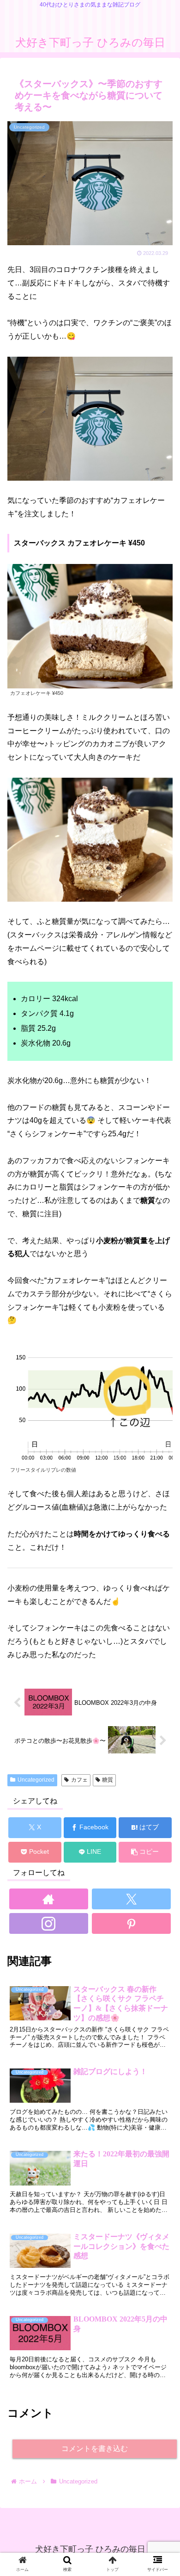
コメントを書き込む (95, 2449)
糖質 (108, 1780)
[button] (145, 1852)
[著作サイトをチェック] (49, 1899)
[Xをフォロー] (132, 1899)
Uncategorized (36, 1780)
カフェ (79, 1780)
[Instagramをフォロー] (49, 1923)
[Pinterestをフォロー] (132, 1923)
